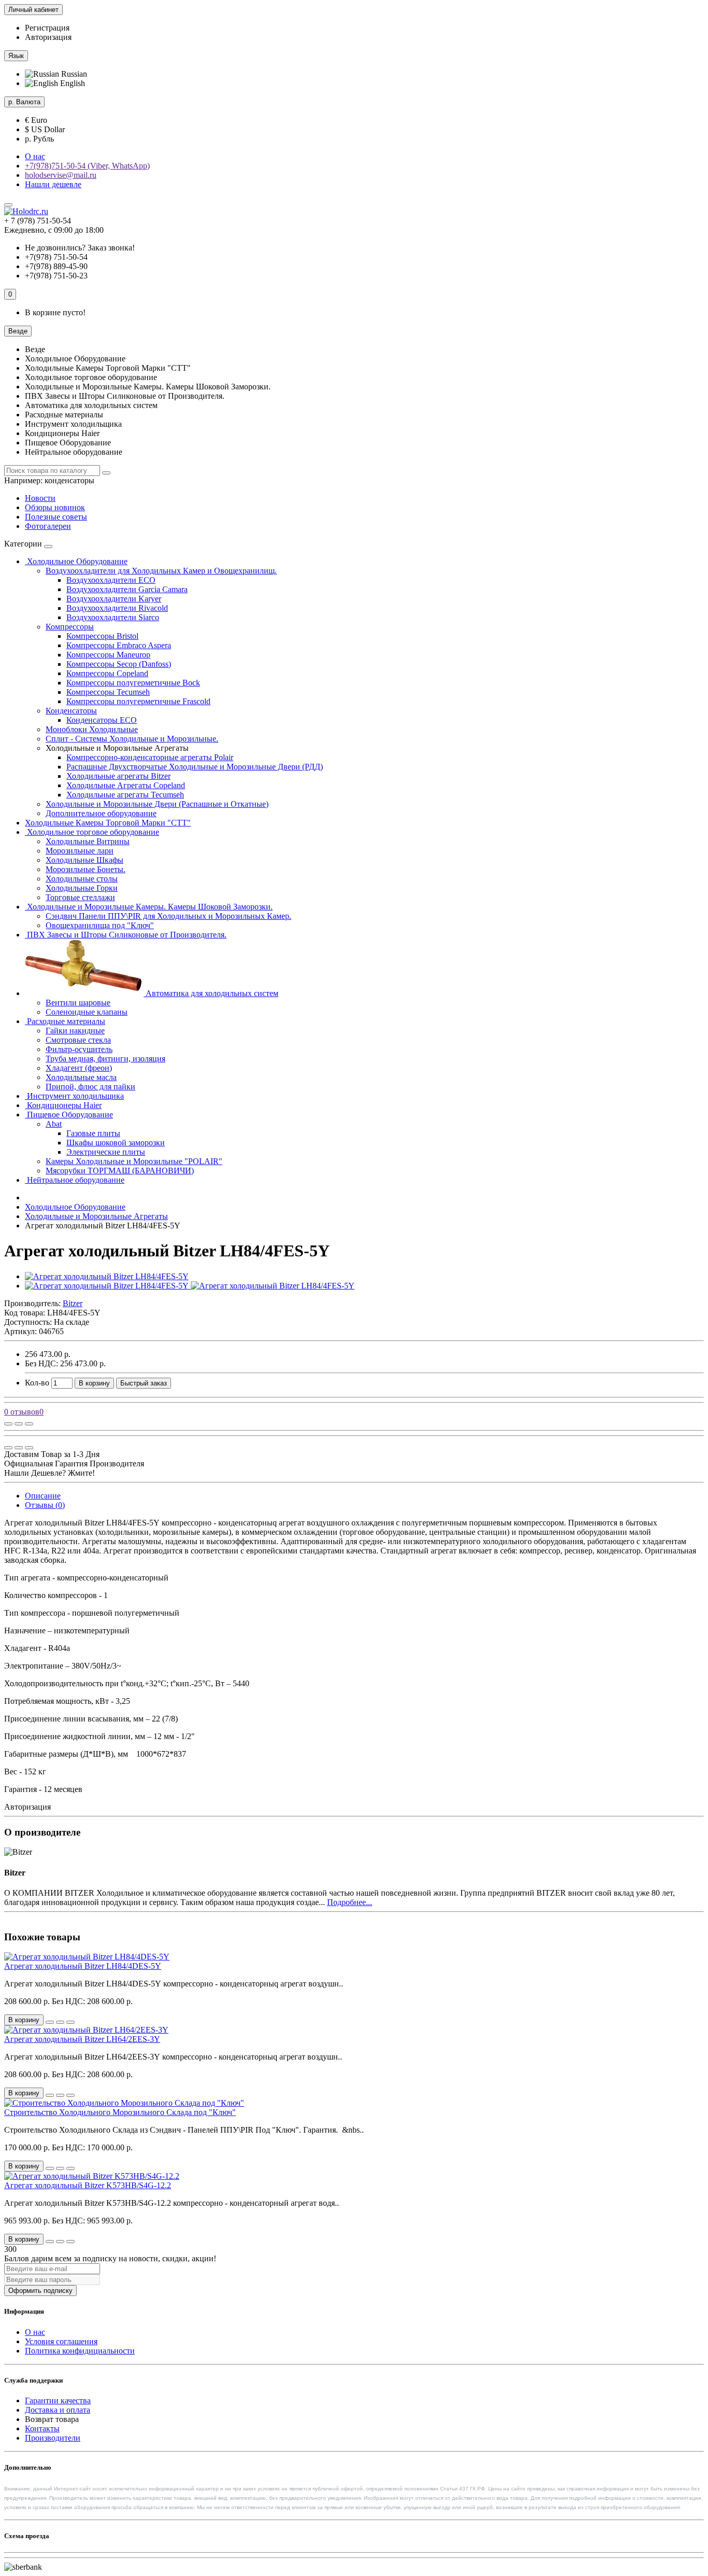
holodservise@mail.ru (61, 175)
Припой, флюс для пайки (90, 1087)
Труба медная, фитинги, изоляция (105, 1059)
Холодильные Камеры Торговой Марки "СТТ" (108, 823)
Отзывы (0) (45, 1505)
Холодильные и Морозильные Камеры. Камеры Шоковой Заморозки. (149, 907)
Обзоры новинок (55, 507)
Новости (40, 498)
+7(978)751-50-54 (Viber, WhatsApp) (87, 166)
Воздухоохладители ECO (111, 580)
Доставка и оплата (58, 2410)
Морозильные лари (80, 851)
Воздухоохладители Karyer (114, 599)
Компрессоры (70, 627)
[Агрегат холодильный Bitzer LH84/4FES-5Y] (107, 1276)
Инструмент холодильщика (74, 1096)
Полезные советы (56, 517)
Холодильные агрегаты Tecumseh (125, 795)
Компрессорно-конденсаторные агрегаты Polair (150, 757)
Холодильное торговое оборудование (92, 832)
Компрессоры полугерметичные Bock (133, 683)
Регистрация (47, 28)
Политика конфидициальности (80, 2351)
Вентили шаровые (78, 1003)
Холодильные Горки (82, 888)
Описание (43, 1496)
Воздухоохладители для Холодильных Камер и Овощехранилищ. (161, 571)
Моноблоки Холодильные (92, 729)
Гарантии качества (58, 2400)
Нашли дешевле (53, 184)
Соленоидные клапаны (87, 1012)
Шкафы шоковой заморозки (116, 1143)
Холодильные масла (81, 1077)
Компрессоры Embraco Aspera (119, 645)
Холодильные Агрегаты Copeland (126, 785)
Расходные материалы (65, 1021)
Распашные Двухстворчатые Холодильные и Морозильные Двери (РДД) (195, 767)
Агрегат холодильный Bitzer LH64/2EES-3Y (82, 2039)
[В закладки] (19, 1424)
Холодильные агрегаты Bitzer (118, 776)
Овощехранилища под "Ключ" (100, 925)
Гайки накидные (75, 1031)
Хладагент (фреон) (79, 1068)
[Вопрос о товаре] (8, 1424)
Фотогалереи (48, 526)
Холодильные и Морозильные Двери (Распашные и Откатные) (157, 804)
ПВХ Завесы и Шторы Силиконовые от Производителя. (126, 935)
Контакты (42, 2428)
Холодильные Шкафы (84, 860)
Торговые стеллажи (80, 897)
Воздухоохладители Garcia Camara (127, 589)
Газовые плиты (93, 1133)
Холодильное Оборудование (76, 561)
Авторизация (48, 37)
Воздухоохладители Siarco (113, 617)
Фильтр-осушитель (79, 1049)
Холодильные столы (82, 879)
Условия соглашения (61, 2341)
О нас (35, 156)
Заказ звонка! (80, 248)
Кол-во (37, 1383)
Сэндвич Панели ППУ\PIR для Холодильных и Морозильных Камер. (168, 916)
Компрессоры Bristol (102, 636)
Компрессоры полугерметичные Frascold (138, 701)
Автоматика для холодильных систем (211, 993)
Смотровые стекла (78, 1040)
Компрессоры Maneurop (108, 655)
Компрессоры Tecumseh (108, 692)
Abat (54, 1124)
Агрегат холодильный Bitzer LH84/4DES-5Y (83, 1966)
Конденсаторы (71, 711)
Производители (53, 2438)
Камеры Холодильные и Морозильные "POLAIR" (134, 1161)
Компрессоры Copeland (107, 673)
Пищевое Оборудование (69, 1115)
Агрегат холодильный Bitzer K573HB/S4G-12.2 (88, 2185)
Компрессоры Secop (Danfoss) (119, 664)
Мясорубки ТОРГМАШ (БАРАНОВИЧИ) (120, 1171)
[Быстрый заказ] (50, 2022)
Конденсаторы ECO (102, 720)
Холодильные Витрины (88, 841)
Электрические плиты (106, 1152)
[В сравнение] (29, 1424)
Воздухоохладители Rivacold (117, 608)
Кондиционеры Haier (63, 1105)
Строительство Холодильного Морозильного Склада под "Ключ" (120, 2112)
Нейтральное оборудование (75, 1180)
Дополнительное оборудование (101, 813)
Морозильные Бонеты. (86, 869)
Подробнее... (350, 1902)
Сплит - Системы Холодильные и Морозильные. (132, 739)
